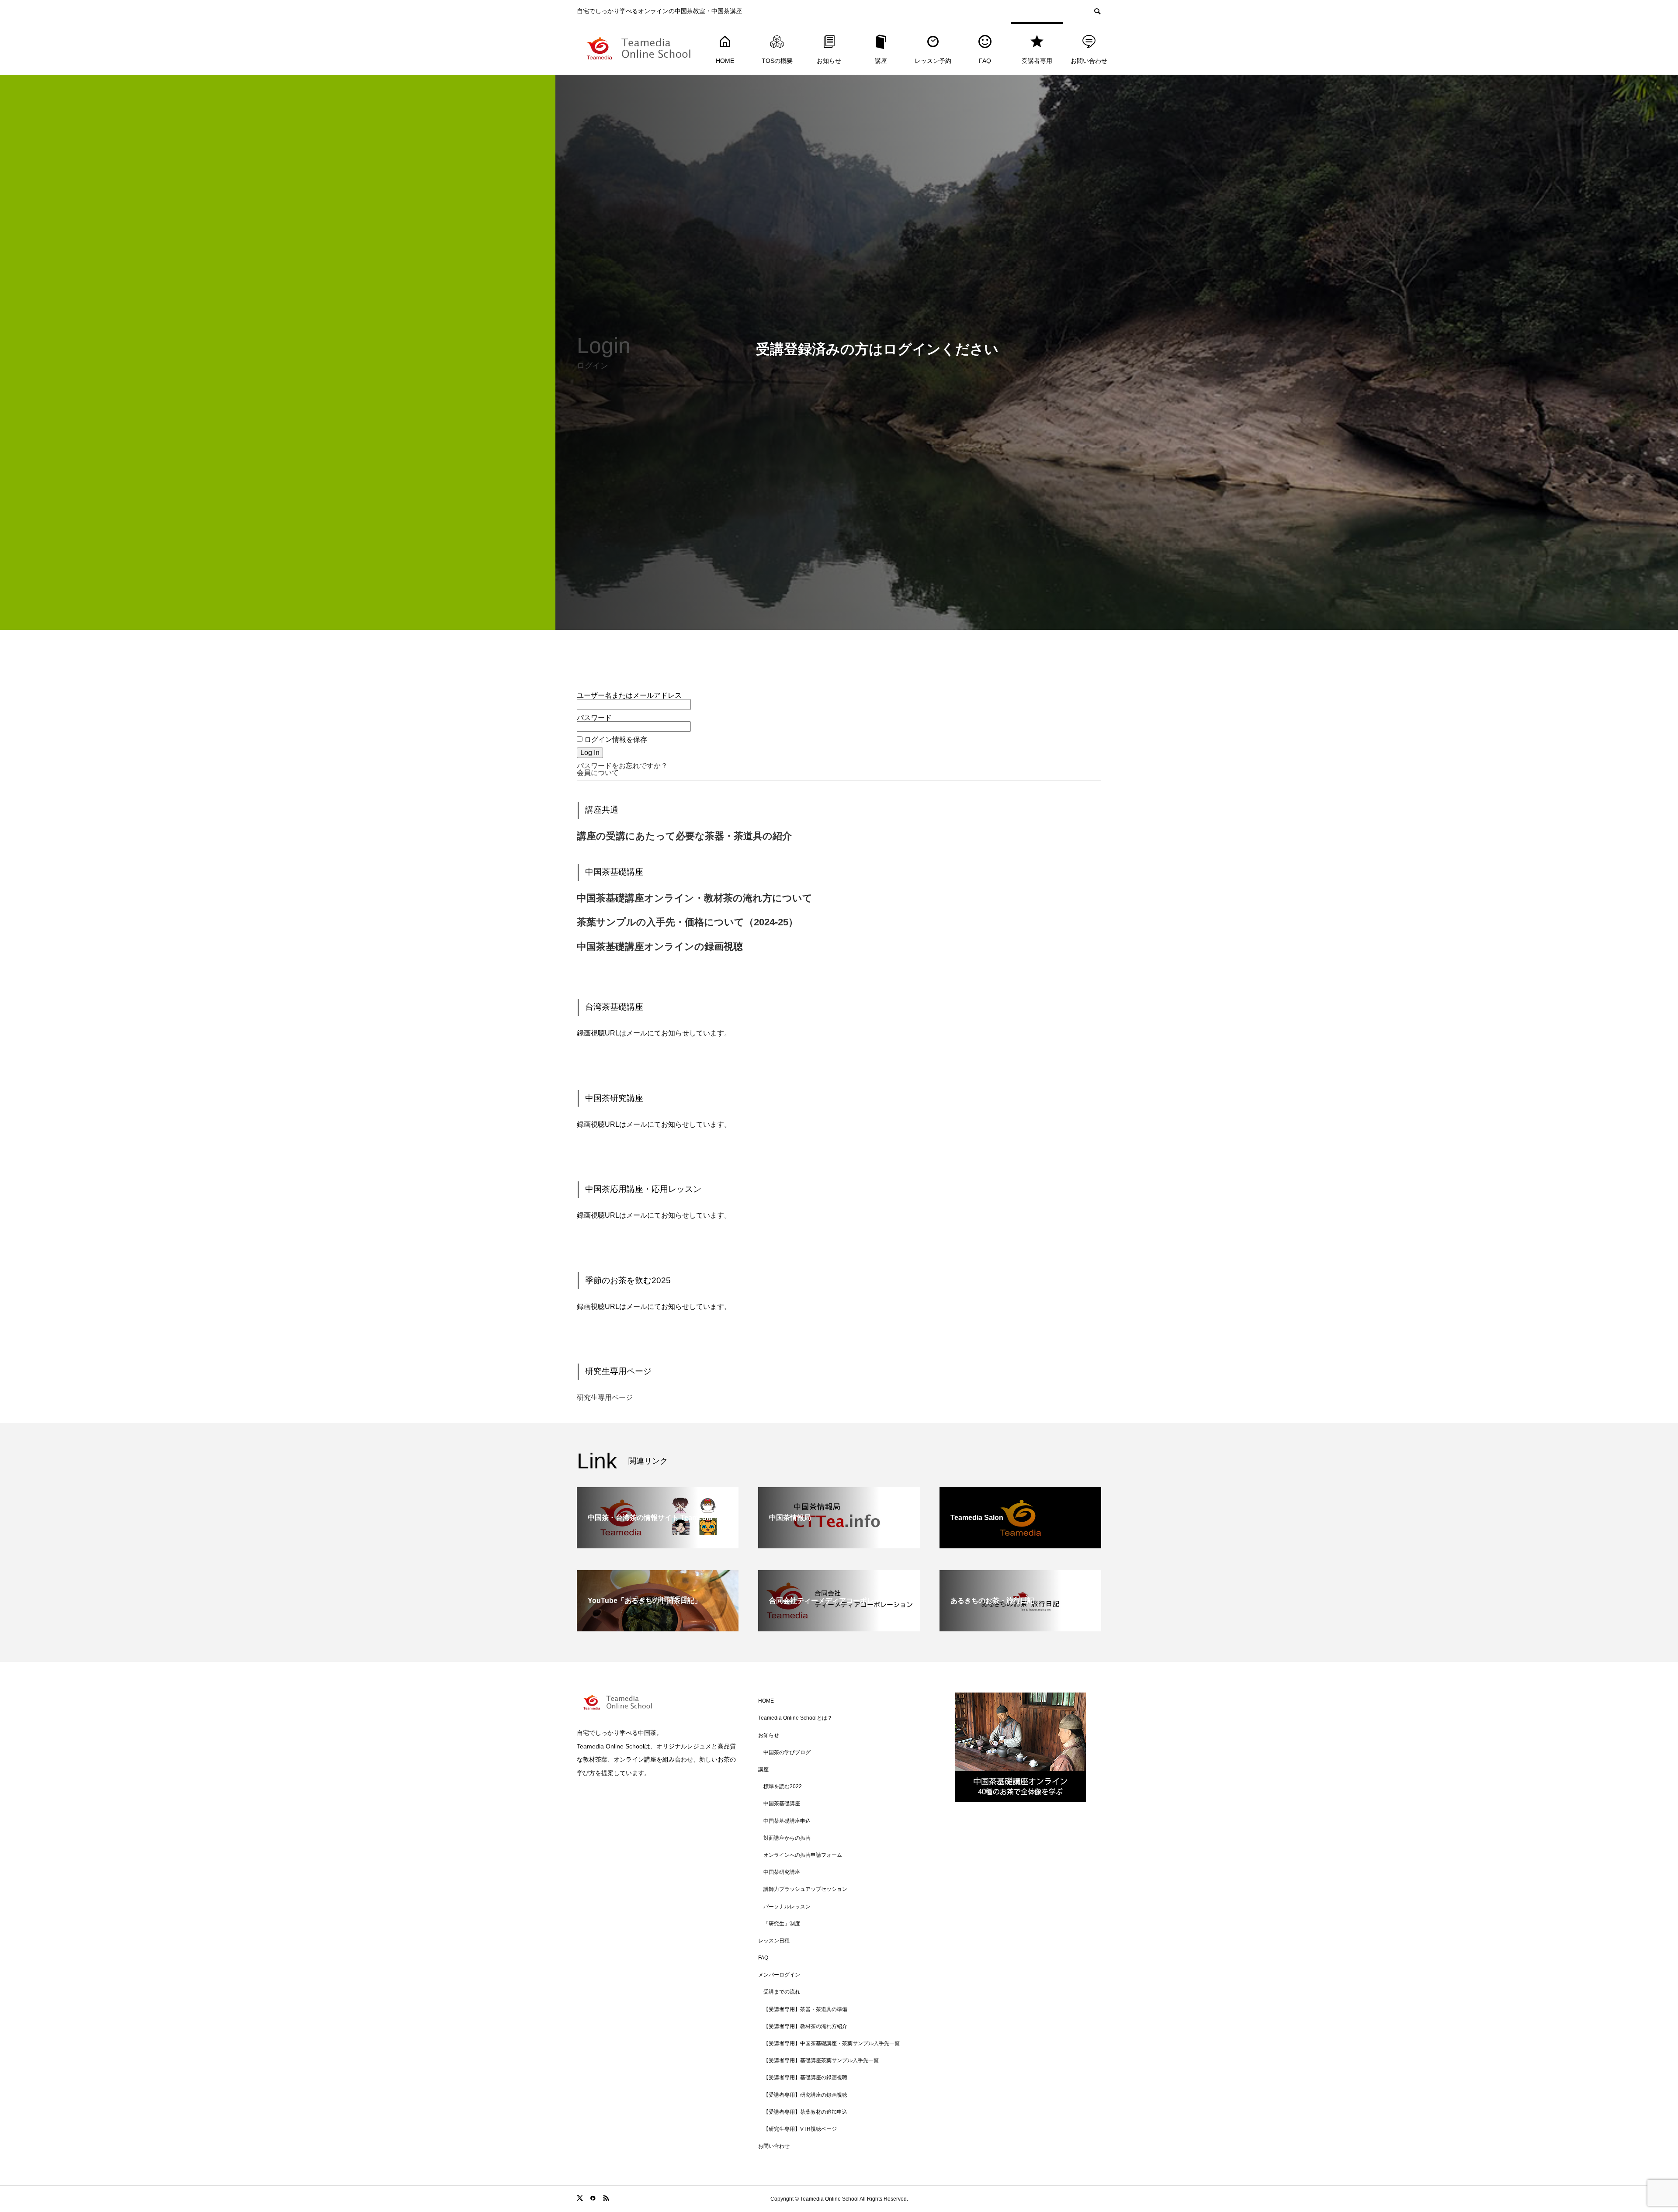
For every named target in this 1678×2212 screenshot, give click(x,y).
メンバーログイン (779, 1975)
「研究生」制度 (782, 1924)
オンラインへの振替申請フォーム (803, 1855)
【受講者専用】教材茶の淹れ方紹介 (805, 2026)
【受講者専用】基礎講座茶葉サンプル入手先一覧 (821, 2060)
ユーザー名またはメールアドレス (629, 695)
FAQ (985, 61)
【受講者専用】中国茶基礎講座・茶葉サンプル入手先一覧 (832, 2043)
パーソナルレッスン (787, 1907)
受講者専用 (1037, 61)
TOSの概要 (777, 61)
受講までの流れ (782, 1992)
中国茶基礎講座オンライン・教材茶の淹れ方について (695, 898)
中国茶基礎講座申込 (787, 1821)
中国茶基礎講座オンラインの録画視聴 (660, 947)
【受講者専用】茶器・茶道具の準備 (805, 2009)
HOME (725, 61)
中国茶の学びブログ (787, 1752)
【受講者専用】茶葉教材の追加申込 (805, 2112)
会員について (598, 773)
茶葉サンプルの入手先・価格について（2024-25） (687, 922)
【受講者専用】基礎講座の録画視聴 (805, 2077)
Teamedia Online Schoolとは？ (795, 1718)
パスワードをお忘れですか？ (622, 766)
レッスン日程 (774, 1941)
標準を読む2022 (783, 1786)
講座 (881, 61)
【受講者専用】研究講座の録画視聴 (805, 2095)
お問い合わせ (1089, 61)
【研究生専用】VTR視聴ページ (800, 2129)
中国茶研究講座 (782, 1872)
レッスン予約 (933, 61)
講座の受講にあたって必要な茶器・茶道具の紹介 (684, 836)
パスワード (594, 718)
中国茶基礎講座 (782, 1804)
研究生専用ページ (605, 1397)
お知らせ (829, 61)
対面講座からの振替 (787, 1838)
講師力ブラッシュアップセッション (805, 1889)
